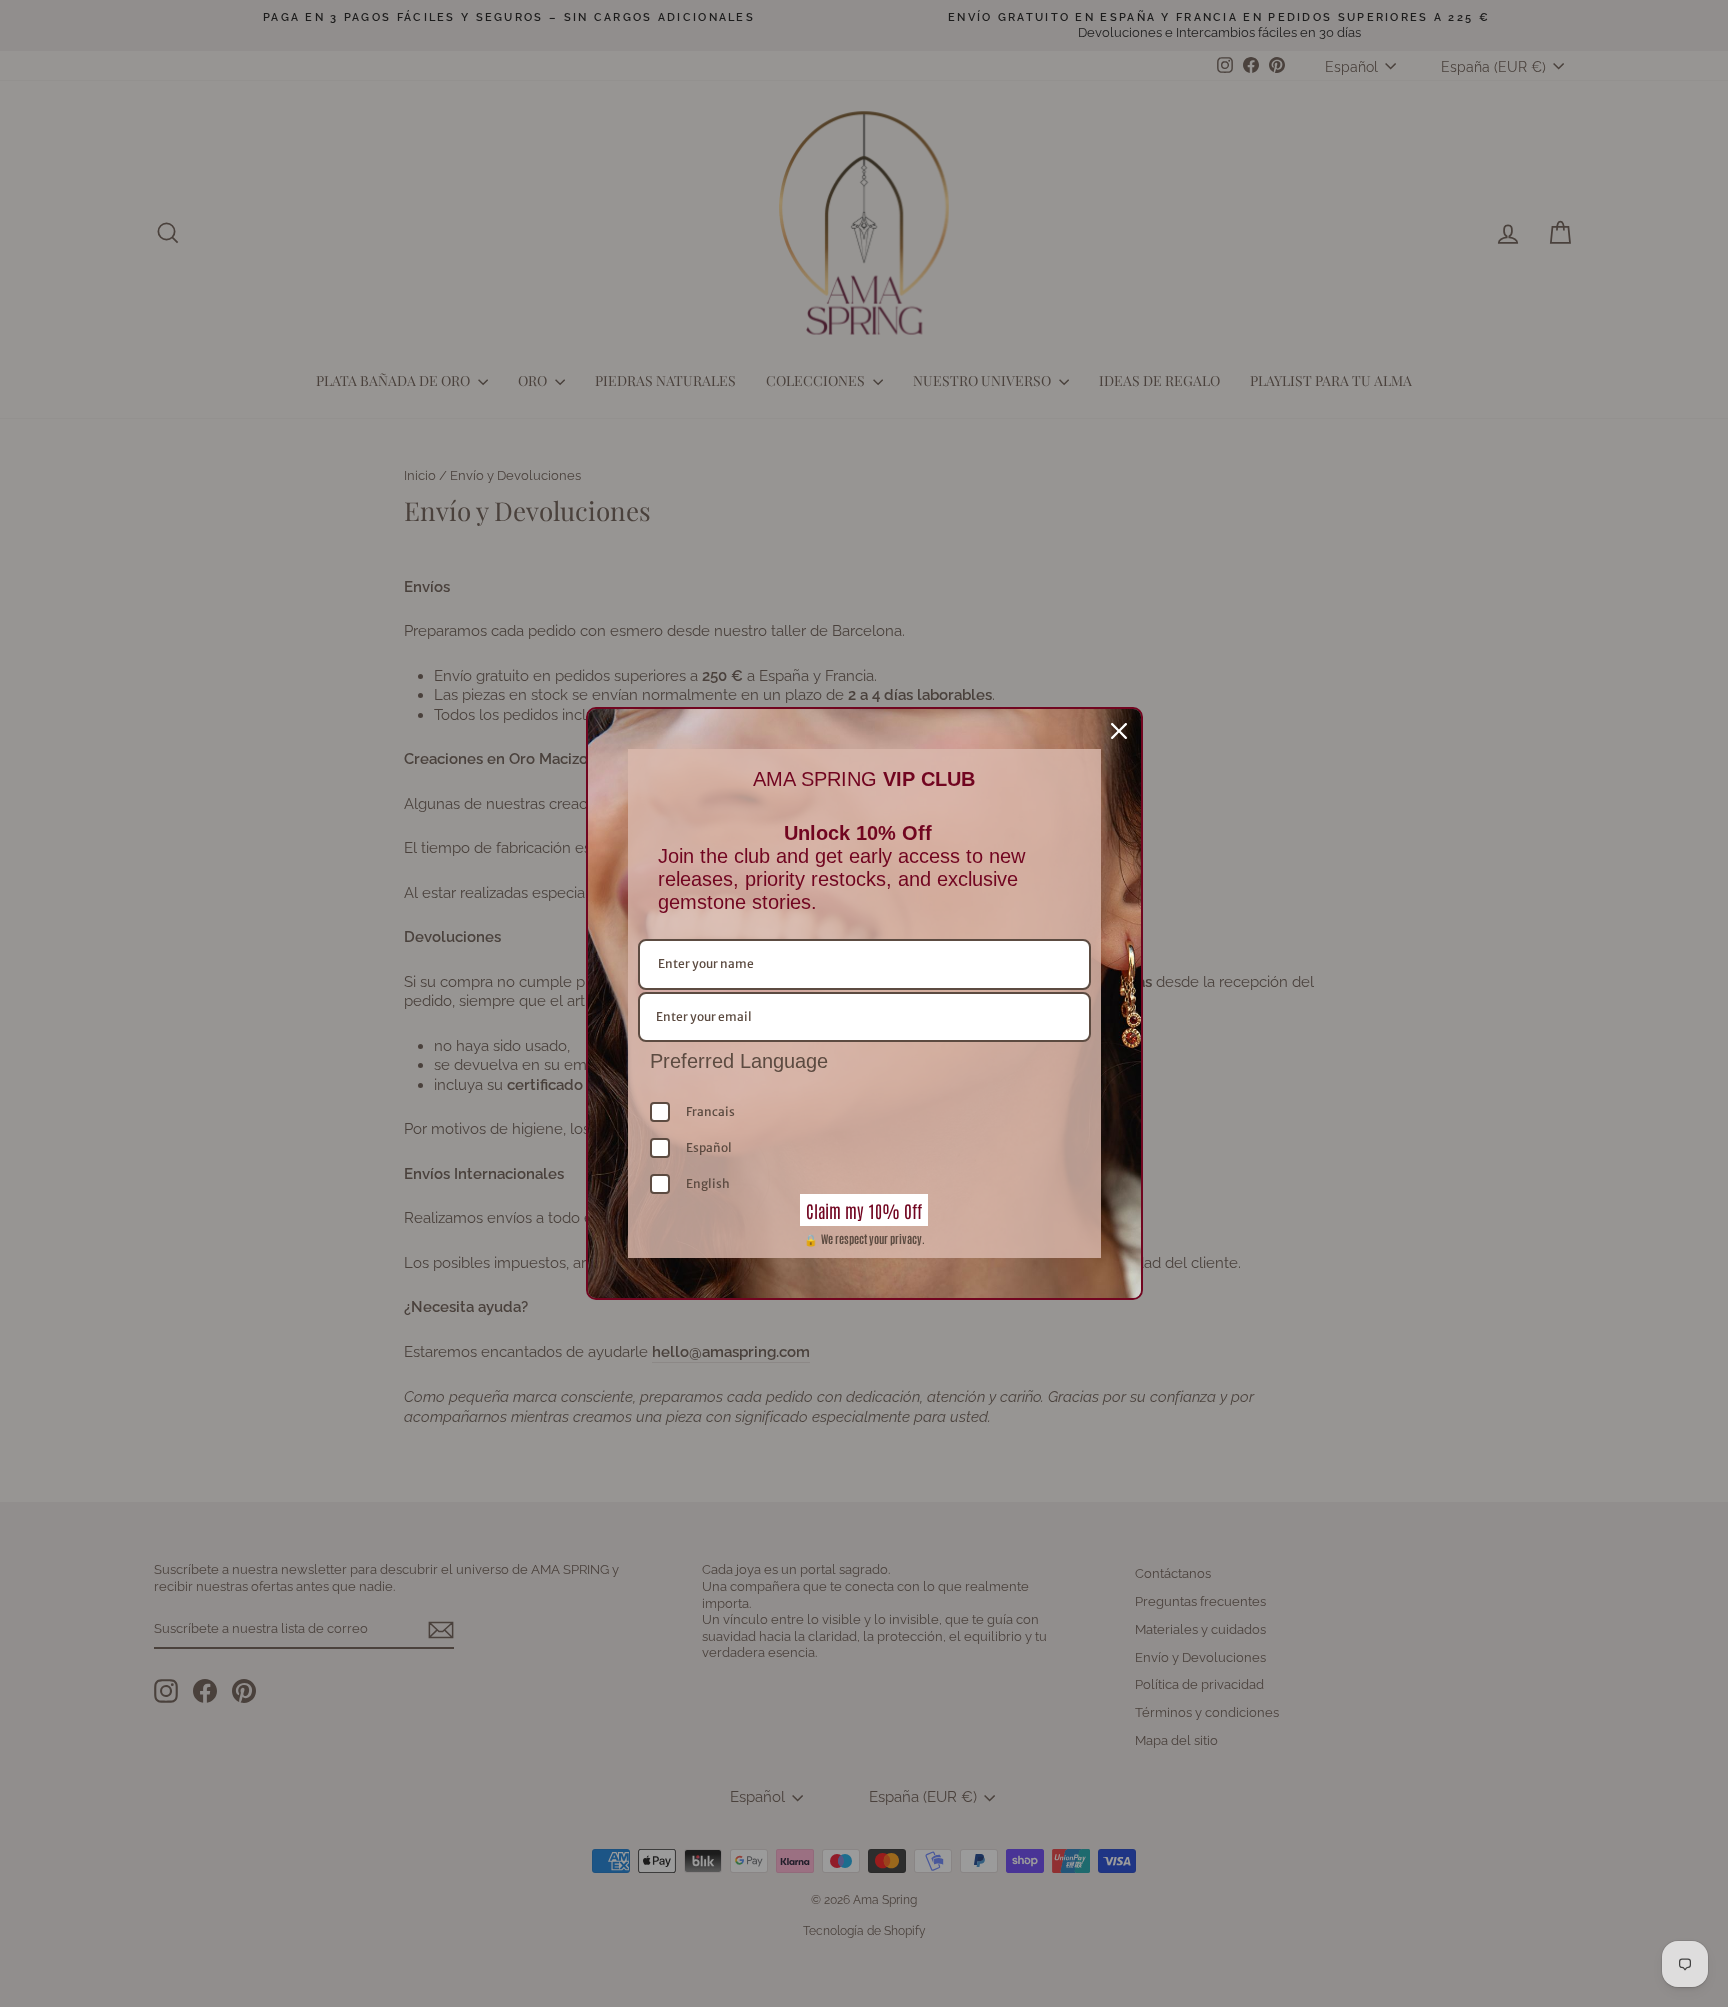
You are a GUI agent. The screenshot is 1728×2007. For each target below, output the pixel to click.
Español (709, 1147)
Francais (710, 1111)
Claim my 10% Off (864, 1210)
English (708, 1183)
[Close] (1119, 731)
